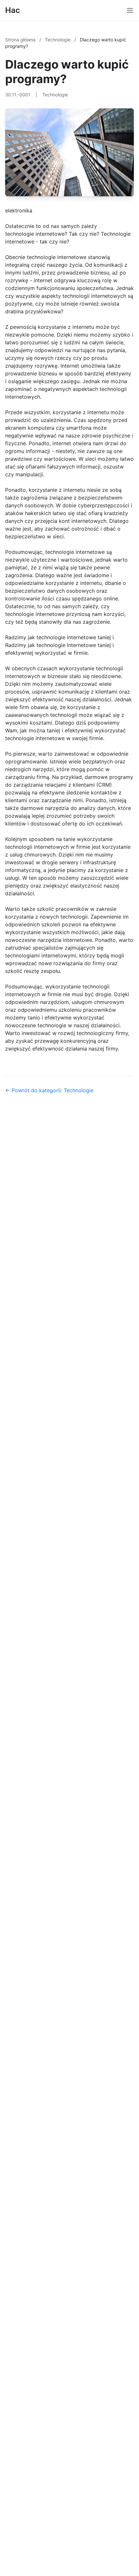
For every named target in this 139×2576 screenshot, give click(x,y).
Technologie (58, 40)
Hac (13, 10)
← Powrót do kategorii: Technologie (49, 1090)
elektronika (19, 210)
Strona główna (21, 40)
